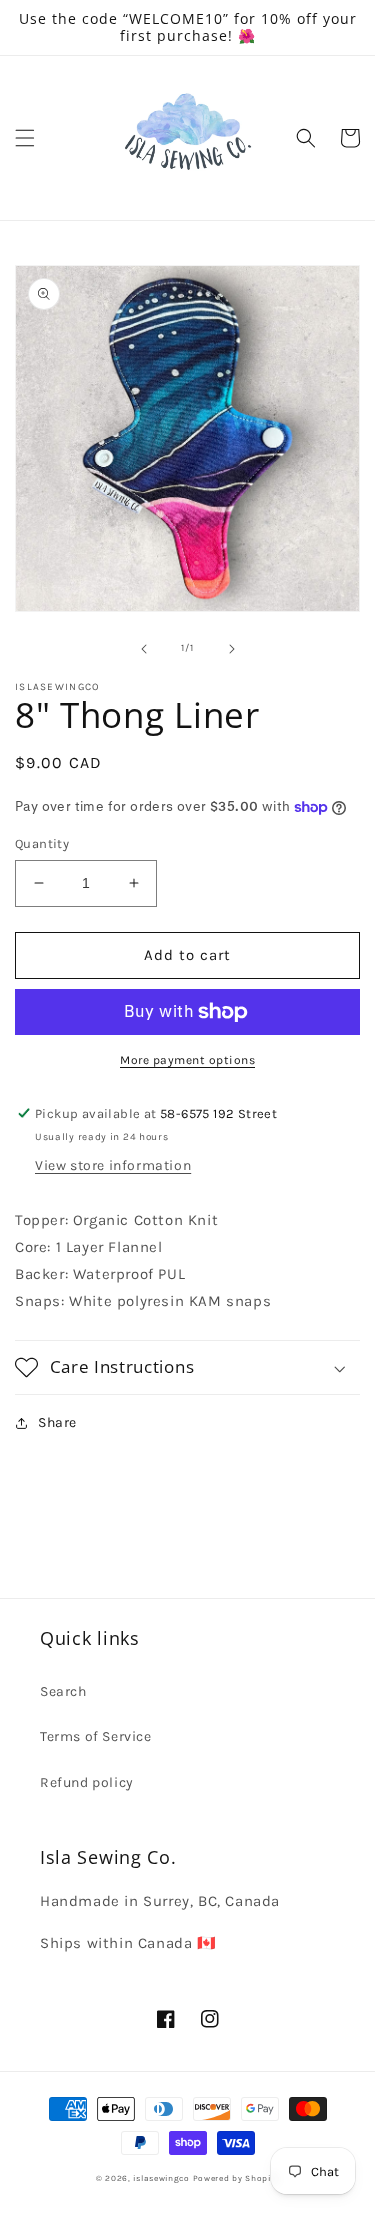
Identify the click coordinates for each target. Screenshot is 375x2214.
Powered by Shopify (236, 2178)
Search (63, 1691)
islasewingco (161, 2178)
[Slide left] (144, 649)
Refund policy (87, 1782)
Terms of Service (96, 1736)
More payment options (187, 1060)
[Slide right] (232, 649)
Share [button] (57, 1422)
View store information (113, 1165)
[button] (25, 138)
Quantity (42, 843)
